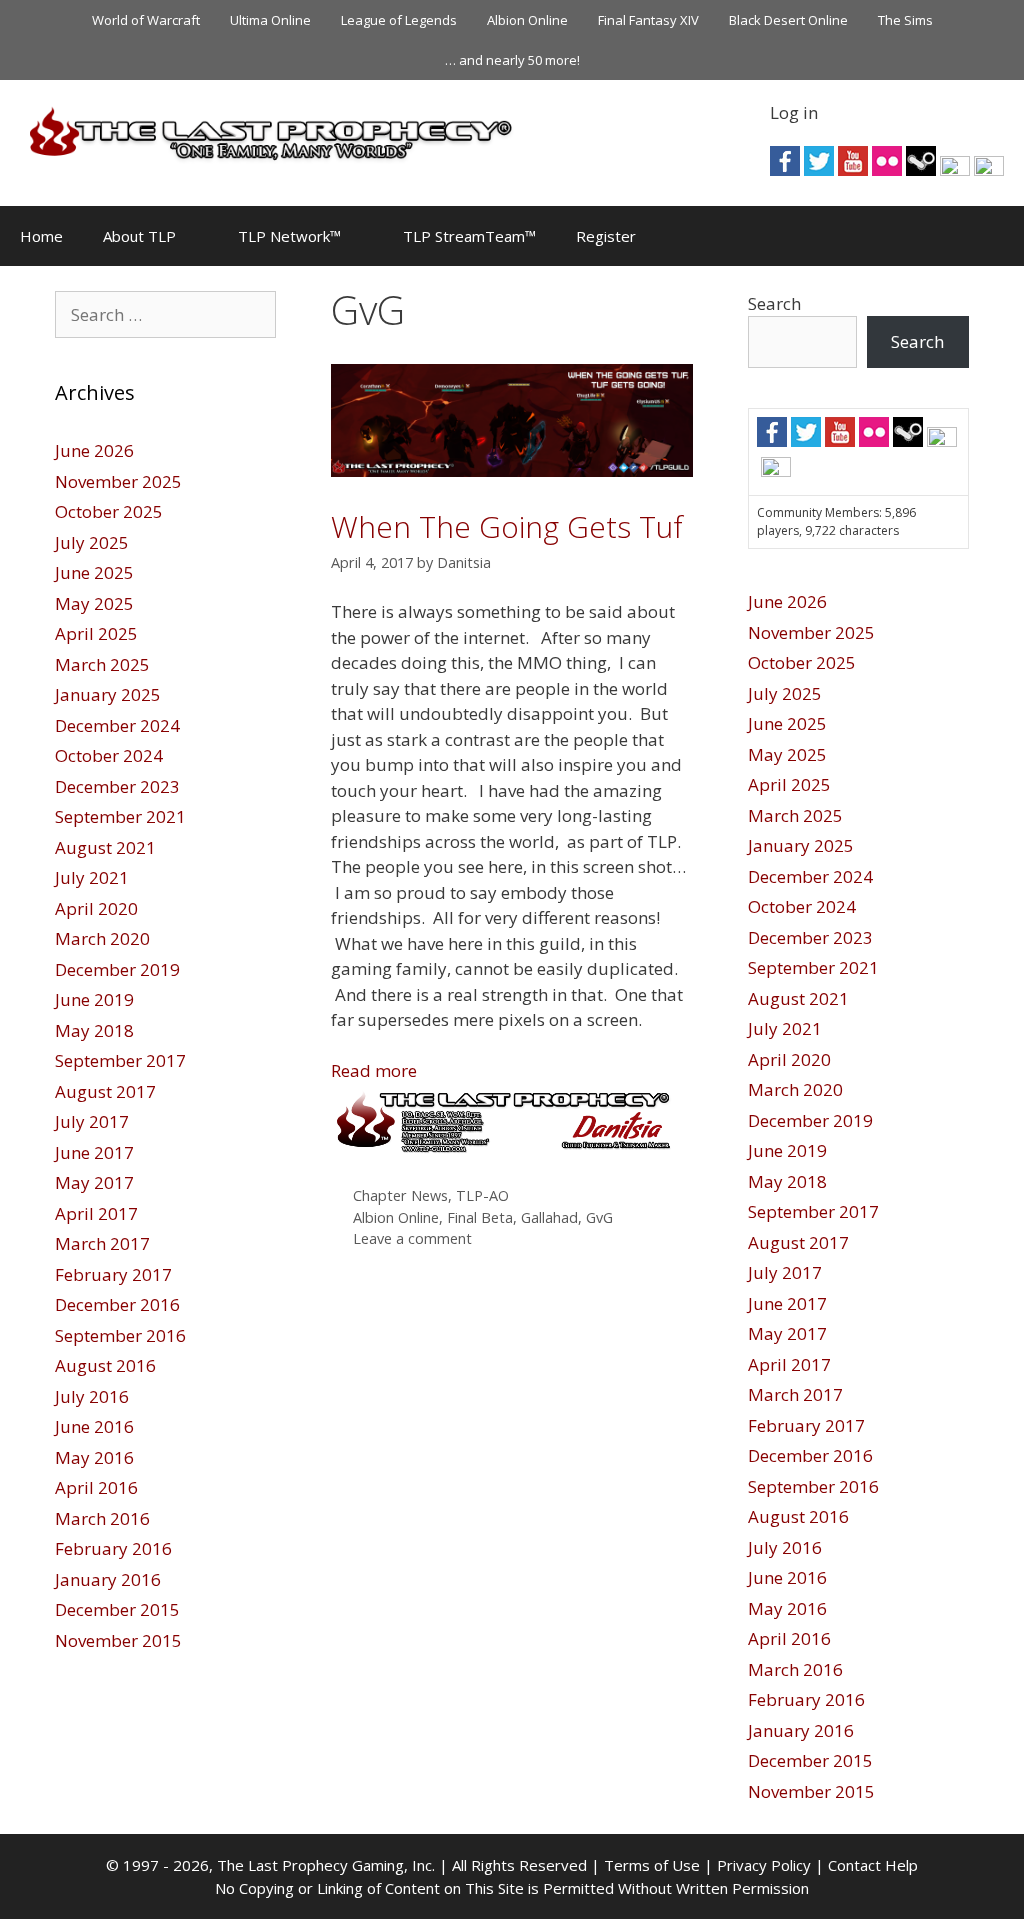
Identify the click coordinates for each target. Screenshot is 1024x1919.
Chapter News (400, 1195)
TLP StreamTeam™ (469, 236)
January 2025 (108, 694)
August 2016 (105, 1365)
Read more (374, 1070)
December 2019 (117, 969)
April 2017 (96, 1213)
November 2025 (118, 481)
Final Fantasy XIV (648, 20)
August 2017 (105, 1091)
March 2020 (102, 938)
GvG (599, 1217)
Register (606, 236)
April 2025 (96, 633)
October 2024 (109, 755)
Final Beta (480, 1217)
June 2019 (94, 999)
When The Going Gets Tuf (507, 526)
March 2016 (102, 1518)
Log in (794, 112)
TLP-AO (482, 1195)
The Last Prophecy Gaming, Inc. (326, 1865)
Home (41, 236)
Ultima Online (270, 20)
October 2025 (109, 511)
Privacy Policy (764, 1865)
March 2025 (102, 664)
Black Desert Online (788, 20)
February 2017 (113, 1274)
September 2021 (120, 816)
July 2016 (92, 1396)
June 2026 (94, 450)
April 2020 (96, 908)
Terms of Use (652, 1865)
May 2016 (94, 1457)
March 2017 (102, 1243)
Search (774, 303)
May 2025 (94, 603)
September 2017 (120, 1060)
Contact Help (873, 1865)
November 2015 (118, 1640)
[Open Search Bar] (994, 236)
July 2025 (92, 542)
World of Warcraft (146, 20)
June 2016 (94, 1426)
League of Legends (399, 20)
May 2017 (94, 1182)
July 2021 (92, 877)
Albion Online (527, 20)
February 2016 (113, 1548)
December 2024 (117, 725)
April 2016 (96, 1487)
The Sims (905, 20)
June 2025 (94, 572)
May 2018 (94, 1030)
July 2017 (92, 1121)
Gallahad (549, 1217)
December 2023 (117, 786)
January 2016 (108, 1579)
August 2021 (105, 847)
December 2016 (117, 1304)
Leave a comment (412, 1238)
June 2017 (94, 1152)
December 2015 (117, 1609)
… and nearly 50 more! (512, 60)
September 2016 (120, 1335)
